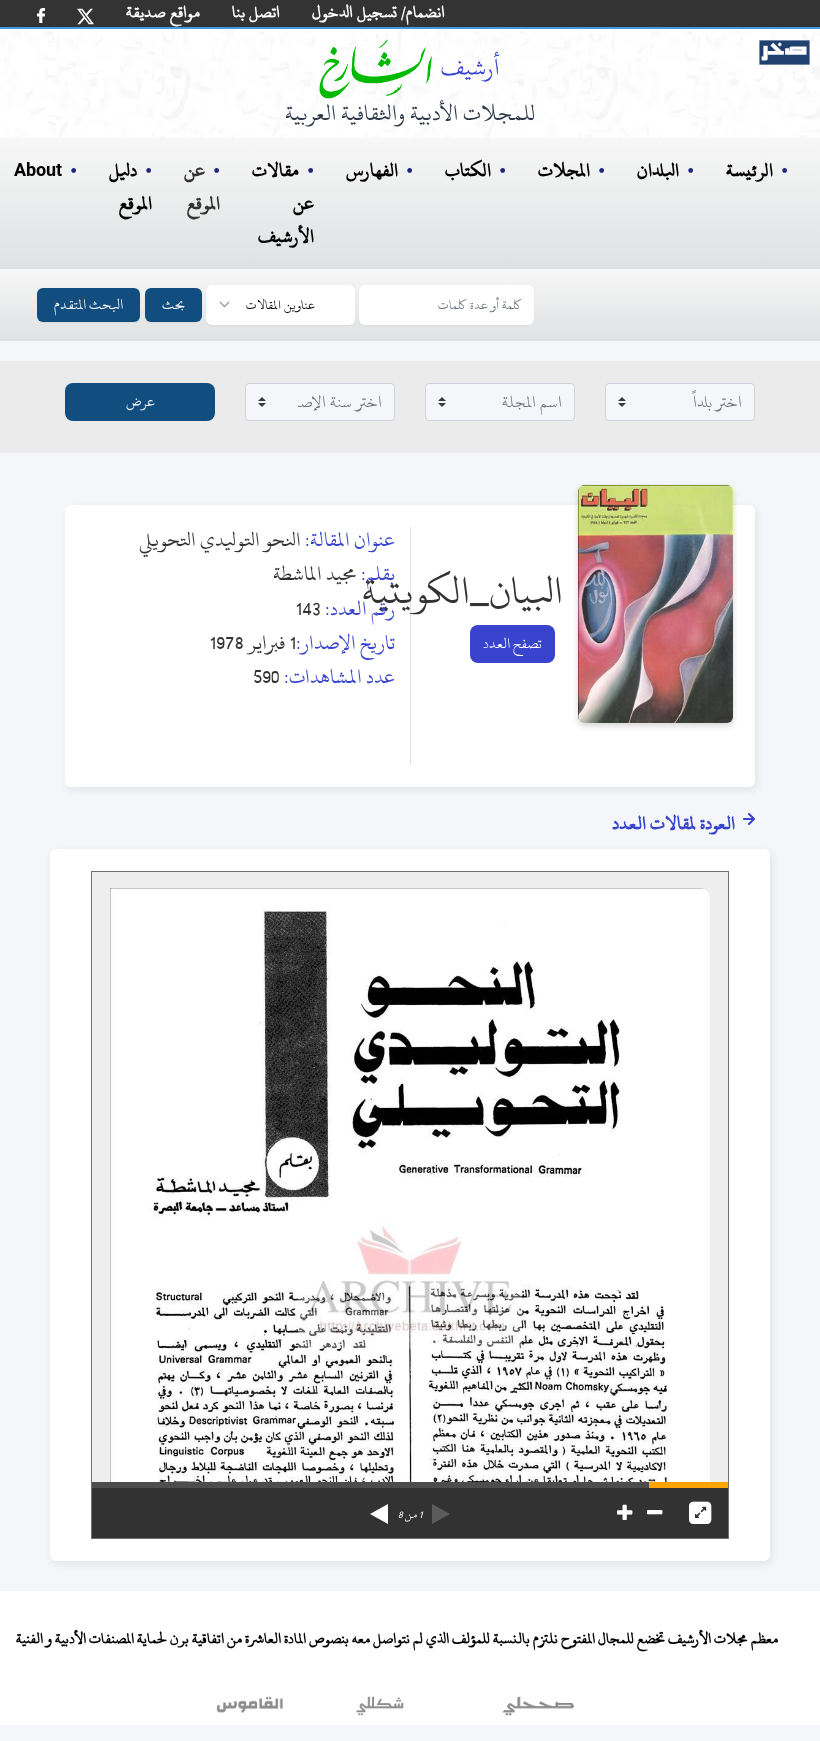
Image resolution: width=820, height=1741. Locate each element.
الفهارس (372, 170)
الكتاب (468, 170)
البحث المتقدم (88, 304)
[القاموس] (252, 1710)
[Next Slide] (379, 1507)
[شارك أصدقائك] (41, 15)
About (38, 171)
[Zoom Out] (654, 1513)
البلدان (658, 170)
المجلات (564, 170)
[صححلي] (538, 1710)
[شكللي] (380, 1710)
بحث (173, 304)
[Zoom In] (624, 1513)
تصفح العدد (512, 643)
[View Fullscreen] (700, 1513)
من (410, 1515)
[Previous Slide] (441, 1507)
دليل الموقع (130, 187)
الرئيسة (749, 170)
